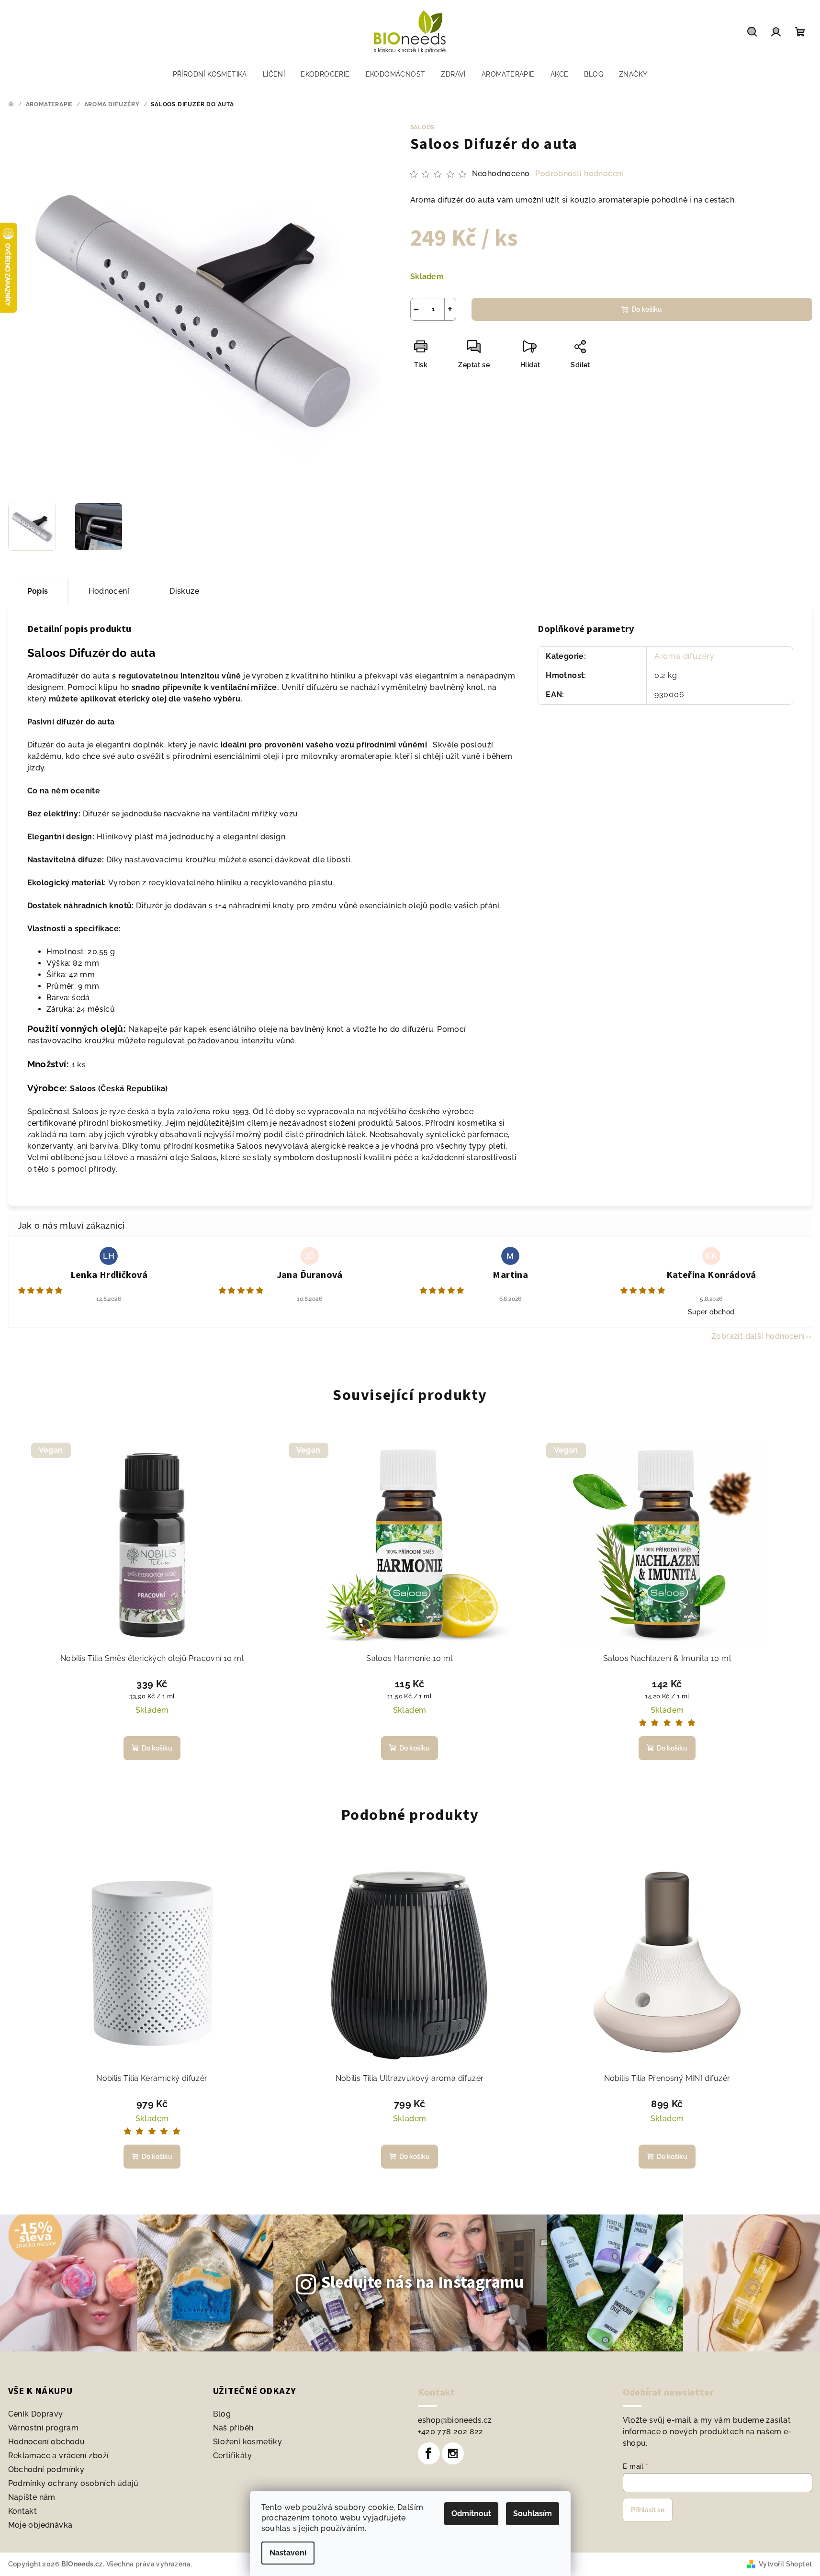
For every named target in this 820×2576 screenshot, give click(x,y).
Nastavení (288, 2553)
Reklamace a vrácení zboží (59, 2456)
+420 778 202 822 (451, 2432)
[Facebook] (429, 2453)
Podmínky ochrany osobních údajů (73, 2483)
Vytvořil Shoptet (785, 2564)
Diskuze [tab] (184, 591)
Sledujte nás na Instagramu (423, 2282)
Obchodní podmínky (46, 2469)
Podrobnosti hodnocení (579, 174)
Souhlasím (533, 2514)
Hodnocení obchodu (47, 2442)
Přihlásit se (648, 2510)
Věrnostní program (44, 2428)
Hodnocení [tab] (109, 591)
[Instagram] (453, 2453)
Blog (222, 2414)
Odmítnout (471, 2514)
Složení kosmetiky (248, 2442)
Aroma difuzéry (685, 656)
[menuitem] (210, 74)
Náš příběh (233, 2428)
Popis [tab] (38, 591)
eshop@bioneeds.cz (455, 2420)
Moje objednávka (40, 2525)
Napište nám (32, 2497)
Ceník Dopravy (36, 2414)
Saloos (423, 127)
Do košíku (647, 309)
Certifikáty (233, 2456)
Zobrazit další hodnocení (758, 1336)
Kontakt (23, 2511)
